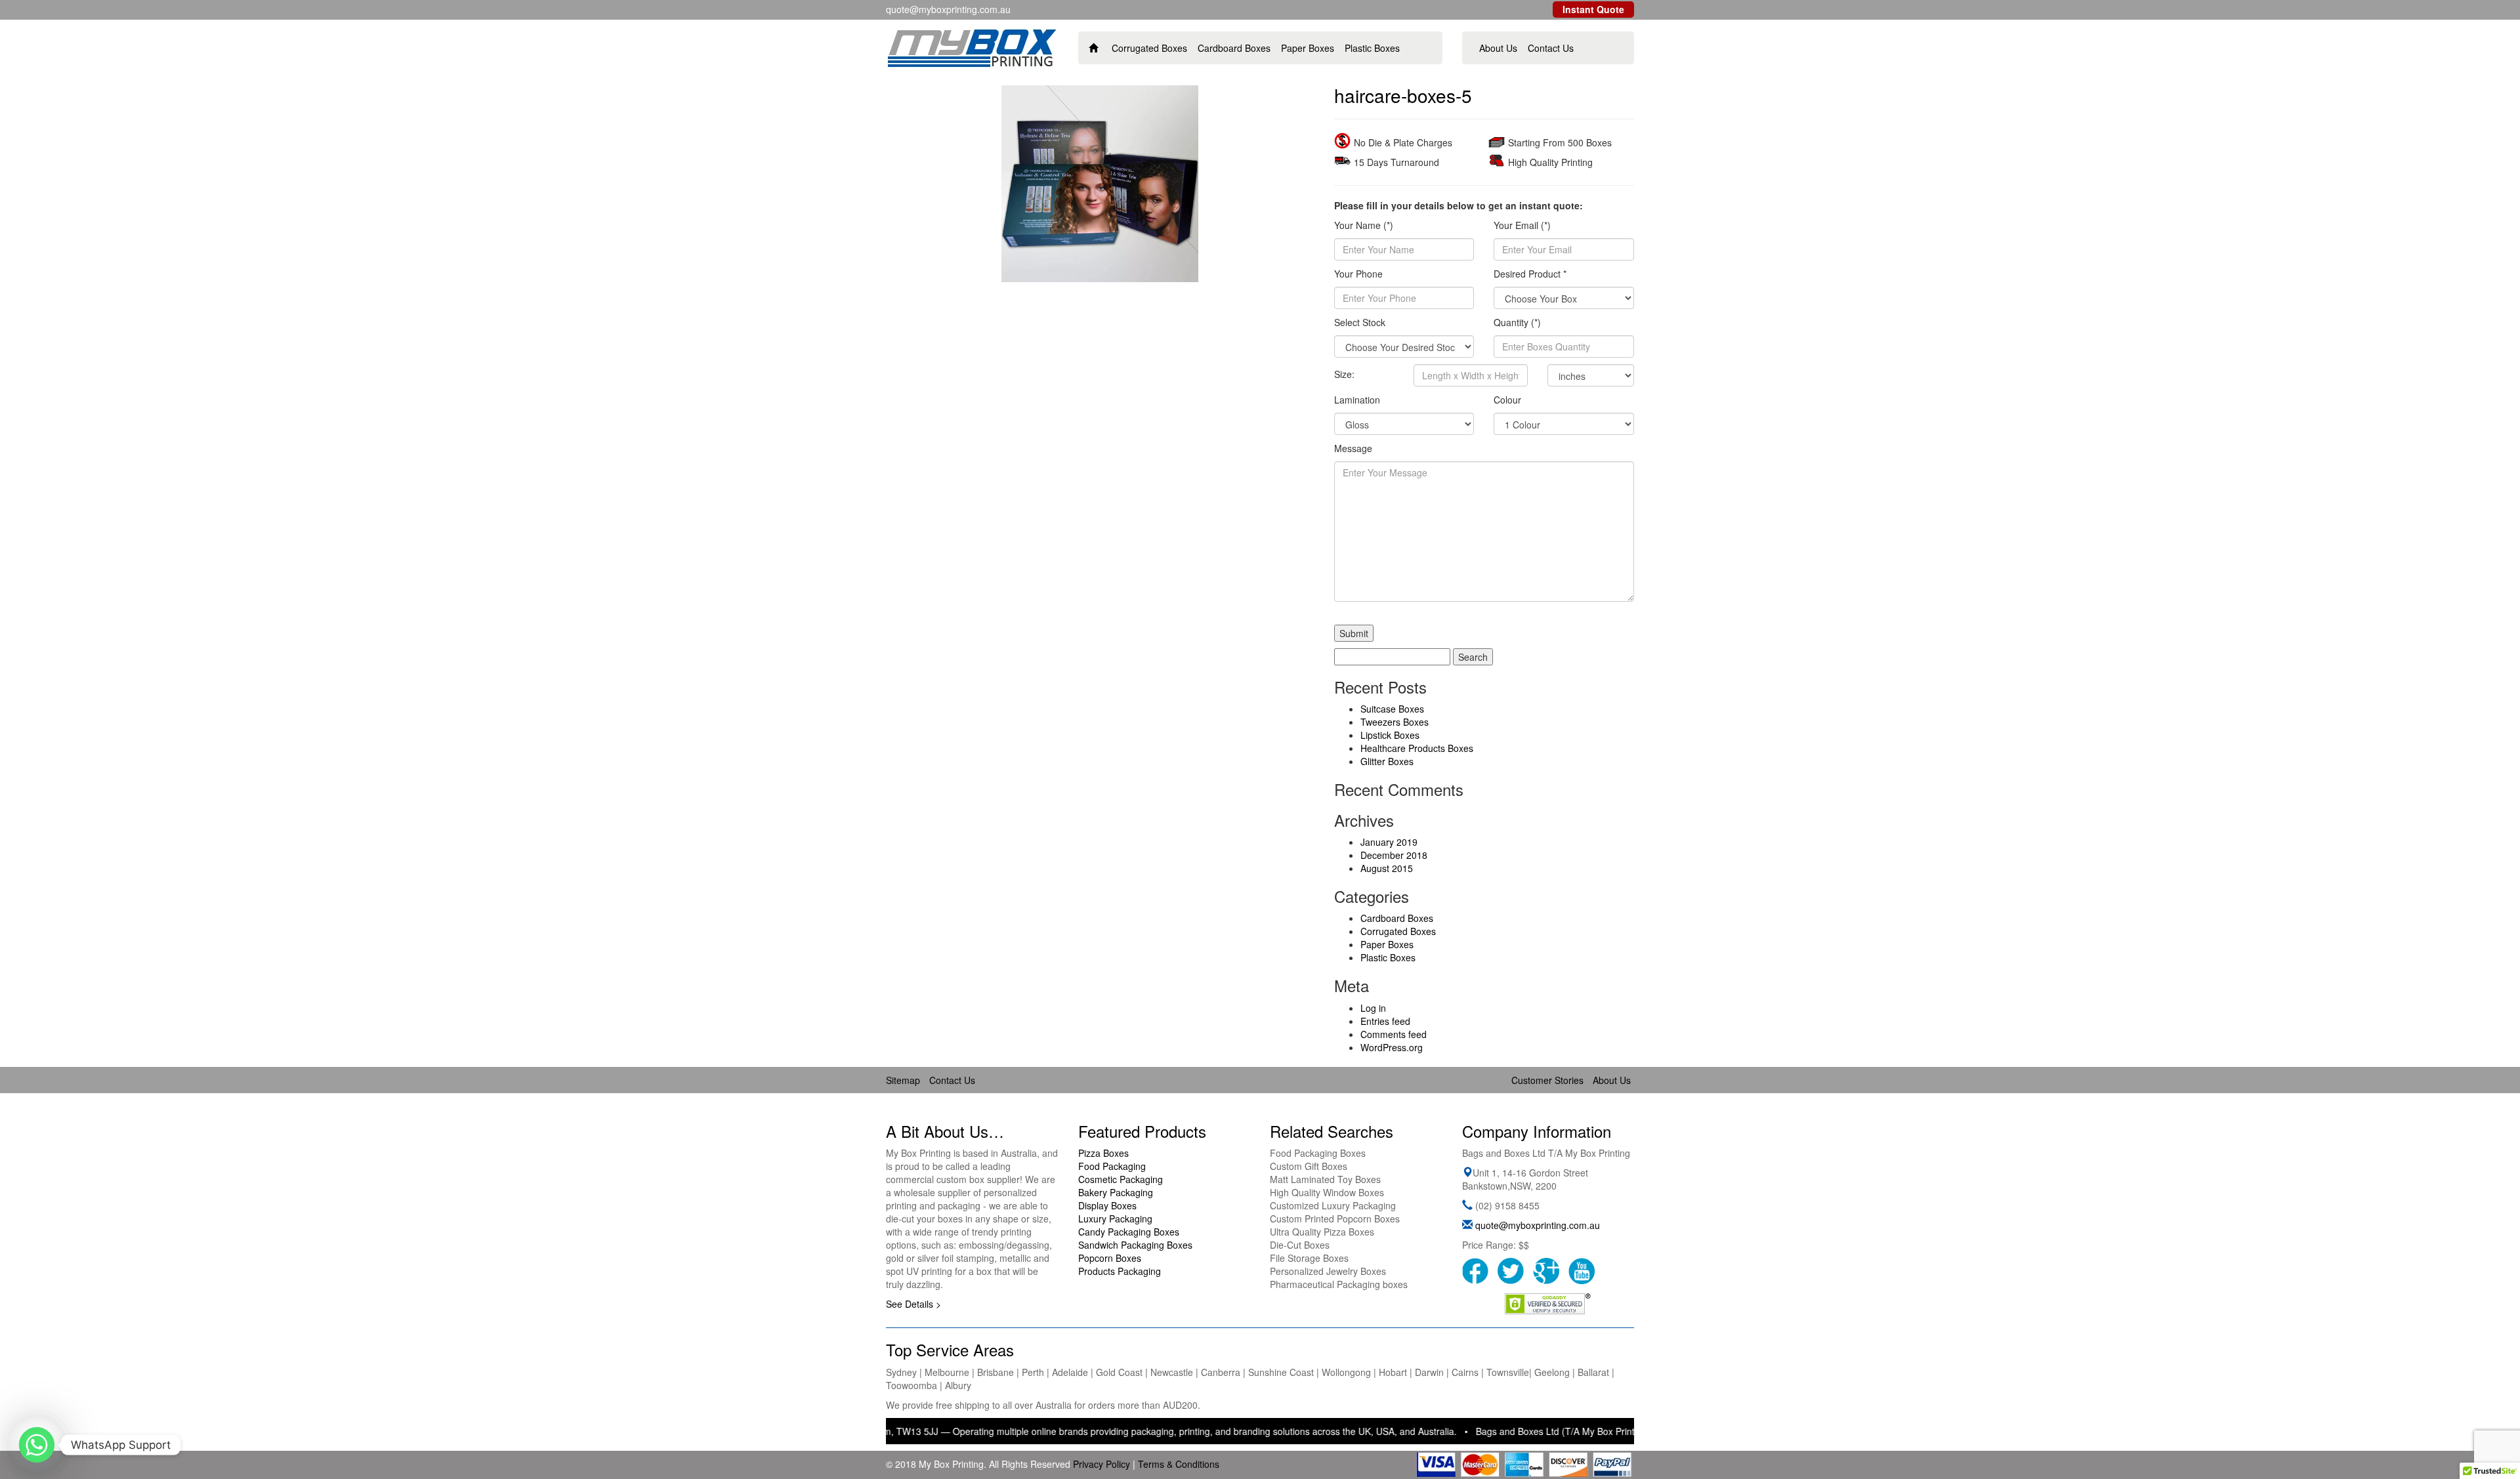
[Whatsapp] (37, 1445)
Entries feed (1385, 1021)
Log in (1373, 1008)
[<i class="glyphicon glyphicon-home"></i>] (1094, 48)
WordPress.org (1392, 1047)
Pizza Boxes (1103, 1153)
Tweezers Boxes (1395, 722)
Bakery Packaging (1116, 1192)
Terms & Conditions (1179, 1464)
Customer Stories (1547, 1080)
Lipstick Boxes (1390, 735)
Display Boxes (1107, 1205)
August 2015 (1387, 868)
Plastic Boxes (1372, 48)
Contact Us (1551, 48)
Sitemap (903, 1080)
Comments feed (1394, 1034)
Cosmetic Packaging (1121, 1179)
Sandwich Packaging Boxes (1135, 1245)
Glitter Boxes (1387, 761)
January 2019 (1389, 842)
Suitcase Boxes (1392, 709)
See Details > (913, 1304)
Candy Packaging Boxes (1129, 1232)
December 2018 (1394, 855)
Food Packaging (1112, 1166)
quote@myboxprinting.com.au (1538, 1225)
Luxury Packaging (1115, 1219)
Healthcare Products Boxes (1417, 748)
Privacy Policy (1102, 1464)
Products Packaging (1120, 1271)
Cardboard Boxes (1234, 48)
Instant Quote (1593, 9)
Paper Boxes (1308, 48)
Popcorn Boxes (1110, 1258)
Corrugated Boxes (1149, 48)
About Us (1498, 48)
